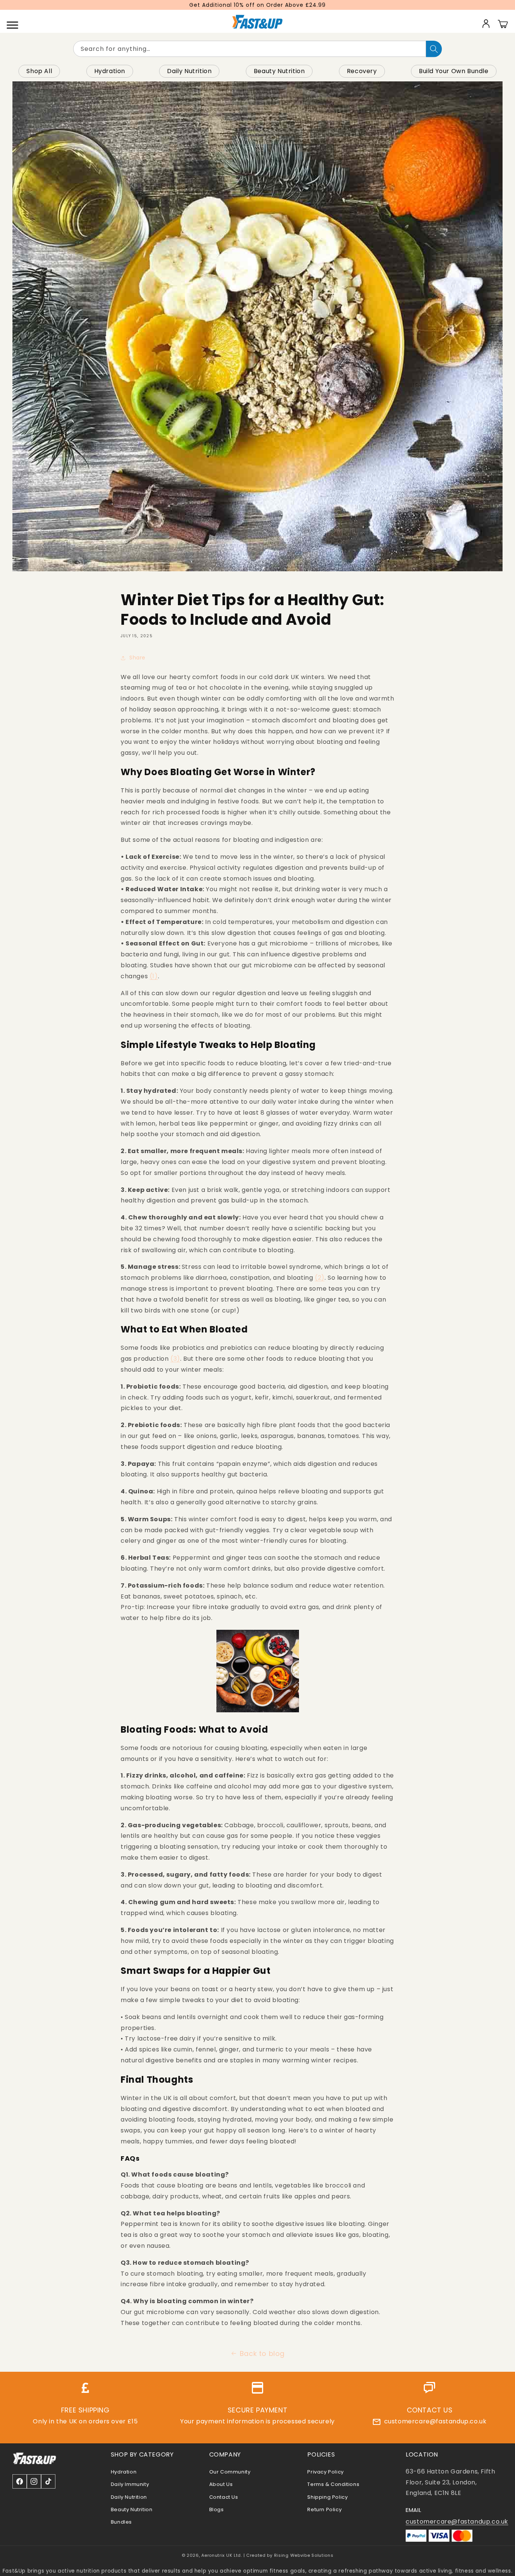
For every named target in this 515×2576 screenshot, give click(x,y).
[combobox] (250, 49)
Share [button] (137, 658)
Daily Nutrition (189, 71)
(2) (320, 1278)
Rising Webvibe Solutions (304, 2555)
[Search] (434, 49)
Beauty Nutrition (279, 71)
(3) (175, 1359)
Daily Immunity (130, 2484)
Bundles (121, 2522)
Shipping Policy (327, 2497)
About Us (221, 2484)
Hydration (110, 71)
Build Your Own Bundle (454, 71)
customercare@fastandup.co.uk (435, 2421)
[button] (12, 23)
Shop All (39, 71)
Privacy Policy (325, 2472)
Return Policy (324, 2509)
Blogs (217, 2509)
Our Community (230, 2472)
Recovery (362, 71)
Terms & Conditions (333, 2484)
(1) (154, 976)
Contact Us (224, 2497)
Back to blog (262, 2353)
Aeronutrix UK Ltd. (222, 2555)
